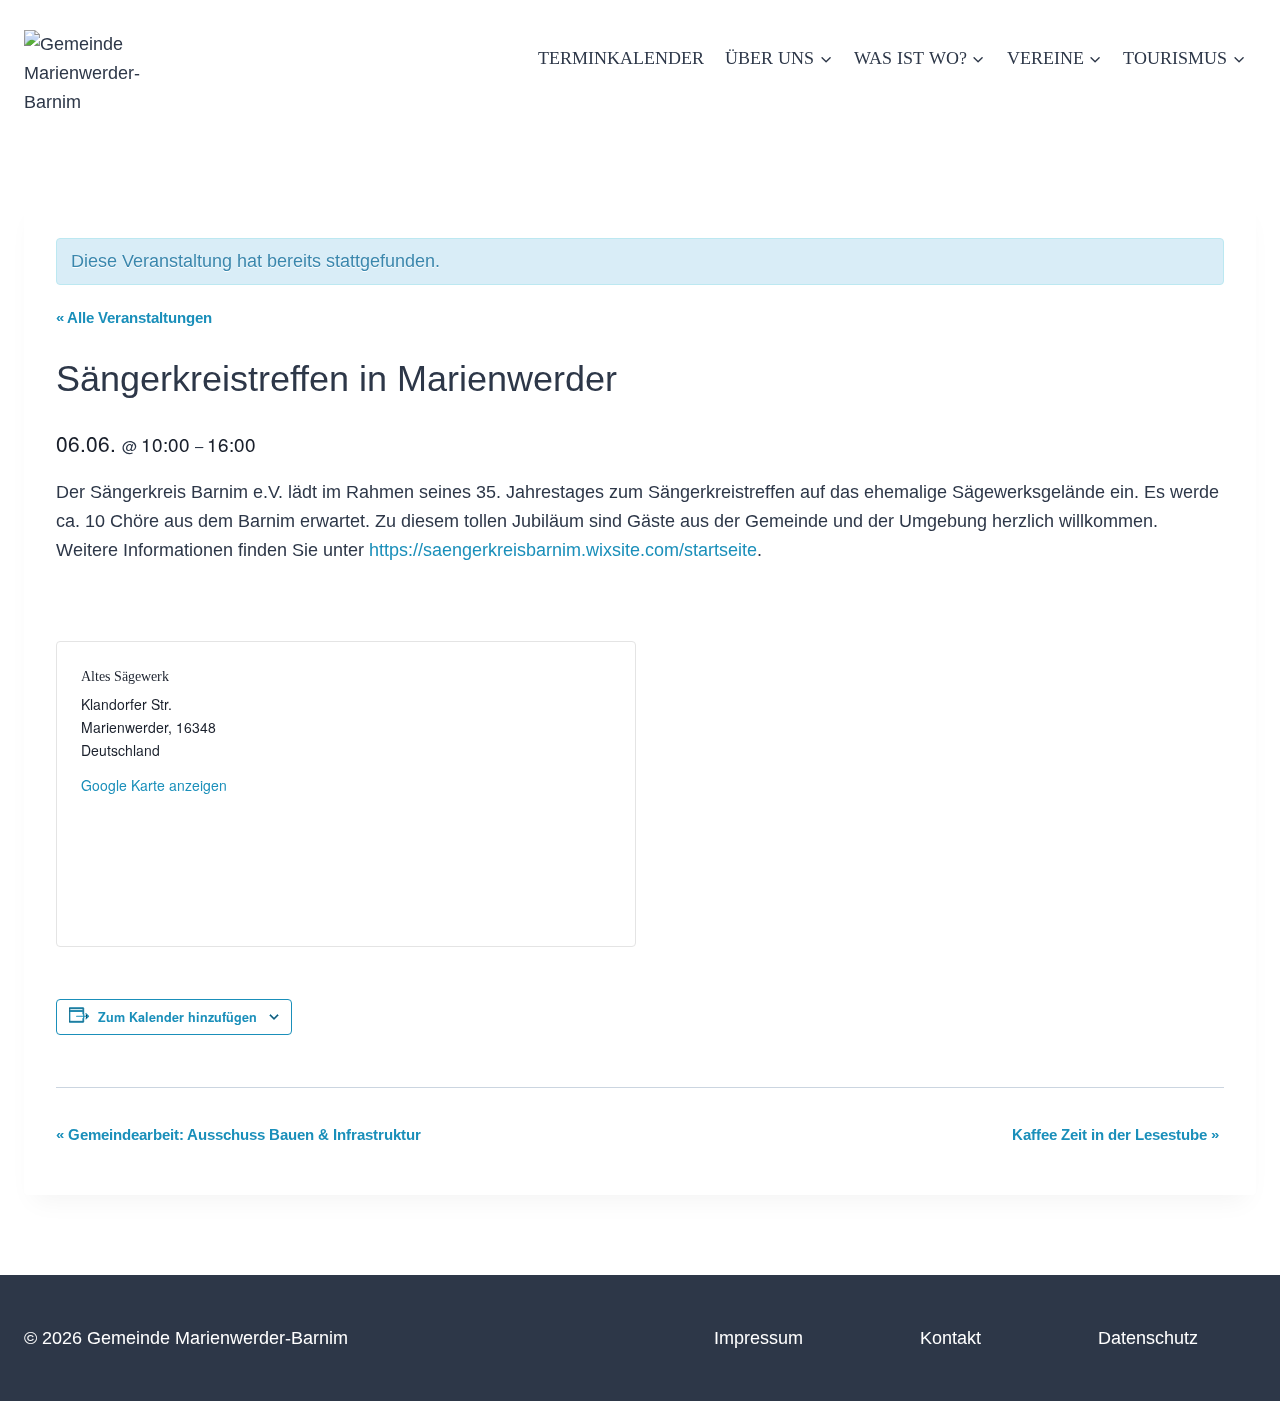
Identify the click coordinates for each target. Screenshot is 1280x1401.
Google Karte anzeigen (154, 785)
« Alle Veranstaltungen (134, 317)
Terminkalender (621, 58)
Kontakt (950, 1338)
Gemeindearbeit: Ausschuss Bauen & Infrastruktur (238, 1134)
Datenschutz (1148, 1338)
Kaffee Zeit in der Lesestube (1115, 1134)
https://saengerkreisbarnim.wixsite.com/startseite (563, 550)
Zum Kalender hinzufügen (177, 1017)
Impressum (758, 1338)
